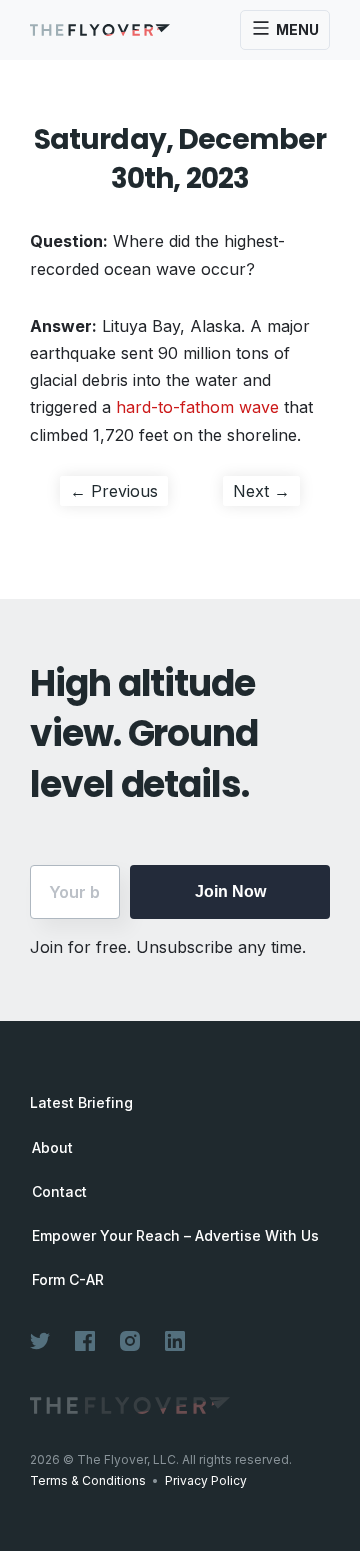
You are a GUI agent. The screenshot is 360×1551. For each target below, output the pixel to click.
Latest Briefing (81, 1102)
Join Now (230, 891)
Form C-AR (68, 1280)
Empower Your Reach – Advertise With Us (175, 1236)
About (52, 1148)
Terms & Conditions (88, 1480)
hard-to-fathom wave (197, 407)
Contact (59, 1192)
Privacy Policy (206, 1480)
